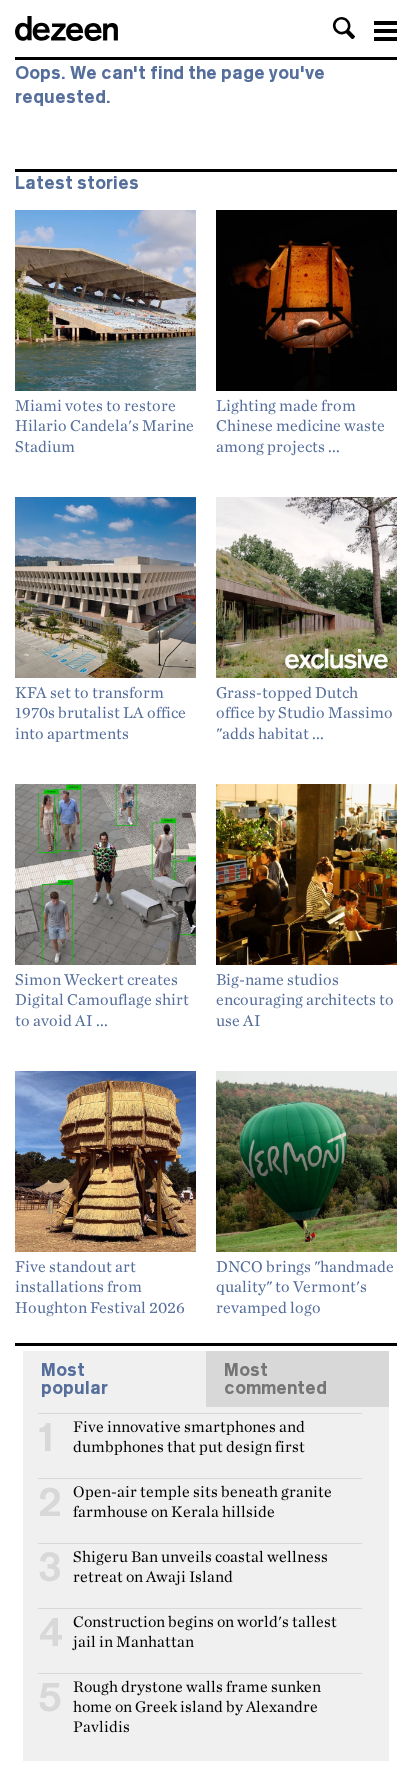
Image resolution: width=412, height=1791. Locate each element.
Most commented (275, 1379)
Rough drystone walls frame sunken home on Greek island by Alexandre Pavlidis (197, 1695)
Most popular (74, 1379)
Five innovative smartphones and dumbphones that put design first (189, 1435)
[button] (344, 28)
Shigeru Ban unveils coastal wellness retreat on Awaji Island (200, 1565)
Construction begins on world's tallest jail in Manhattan (205, 1630)
